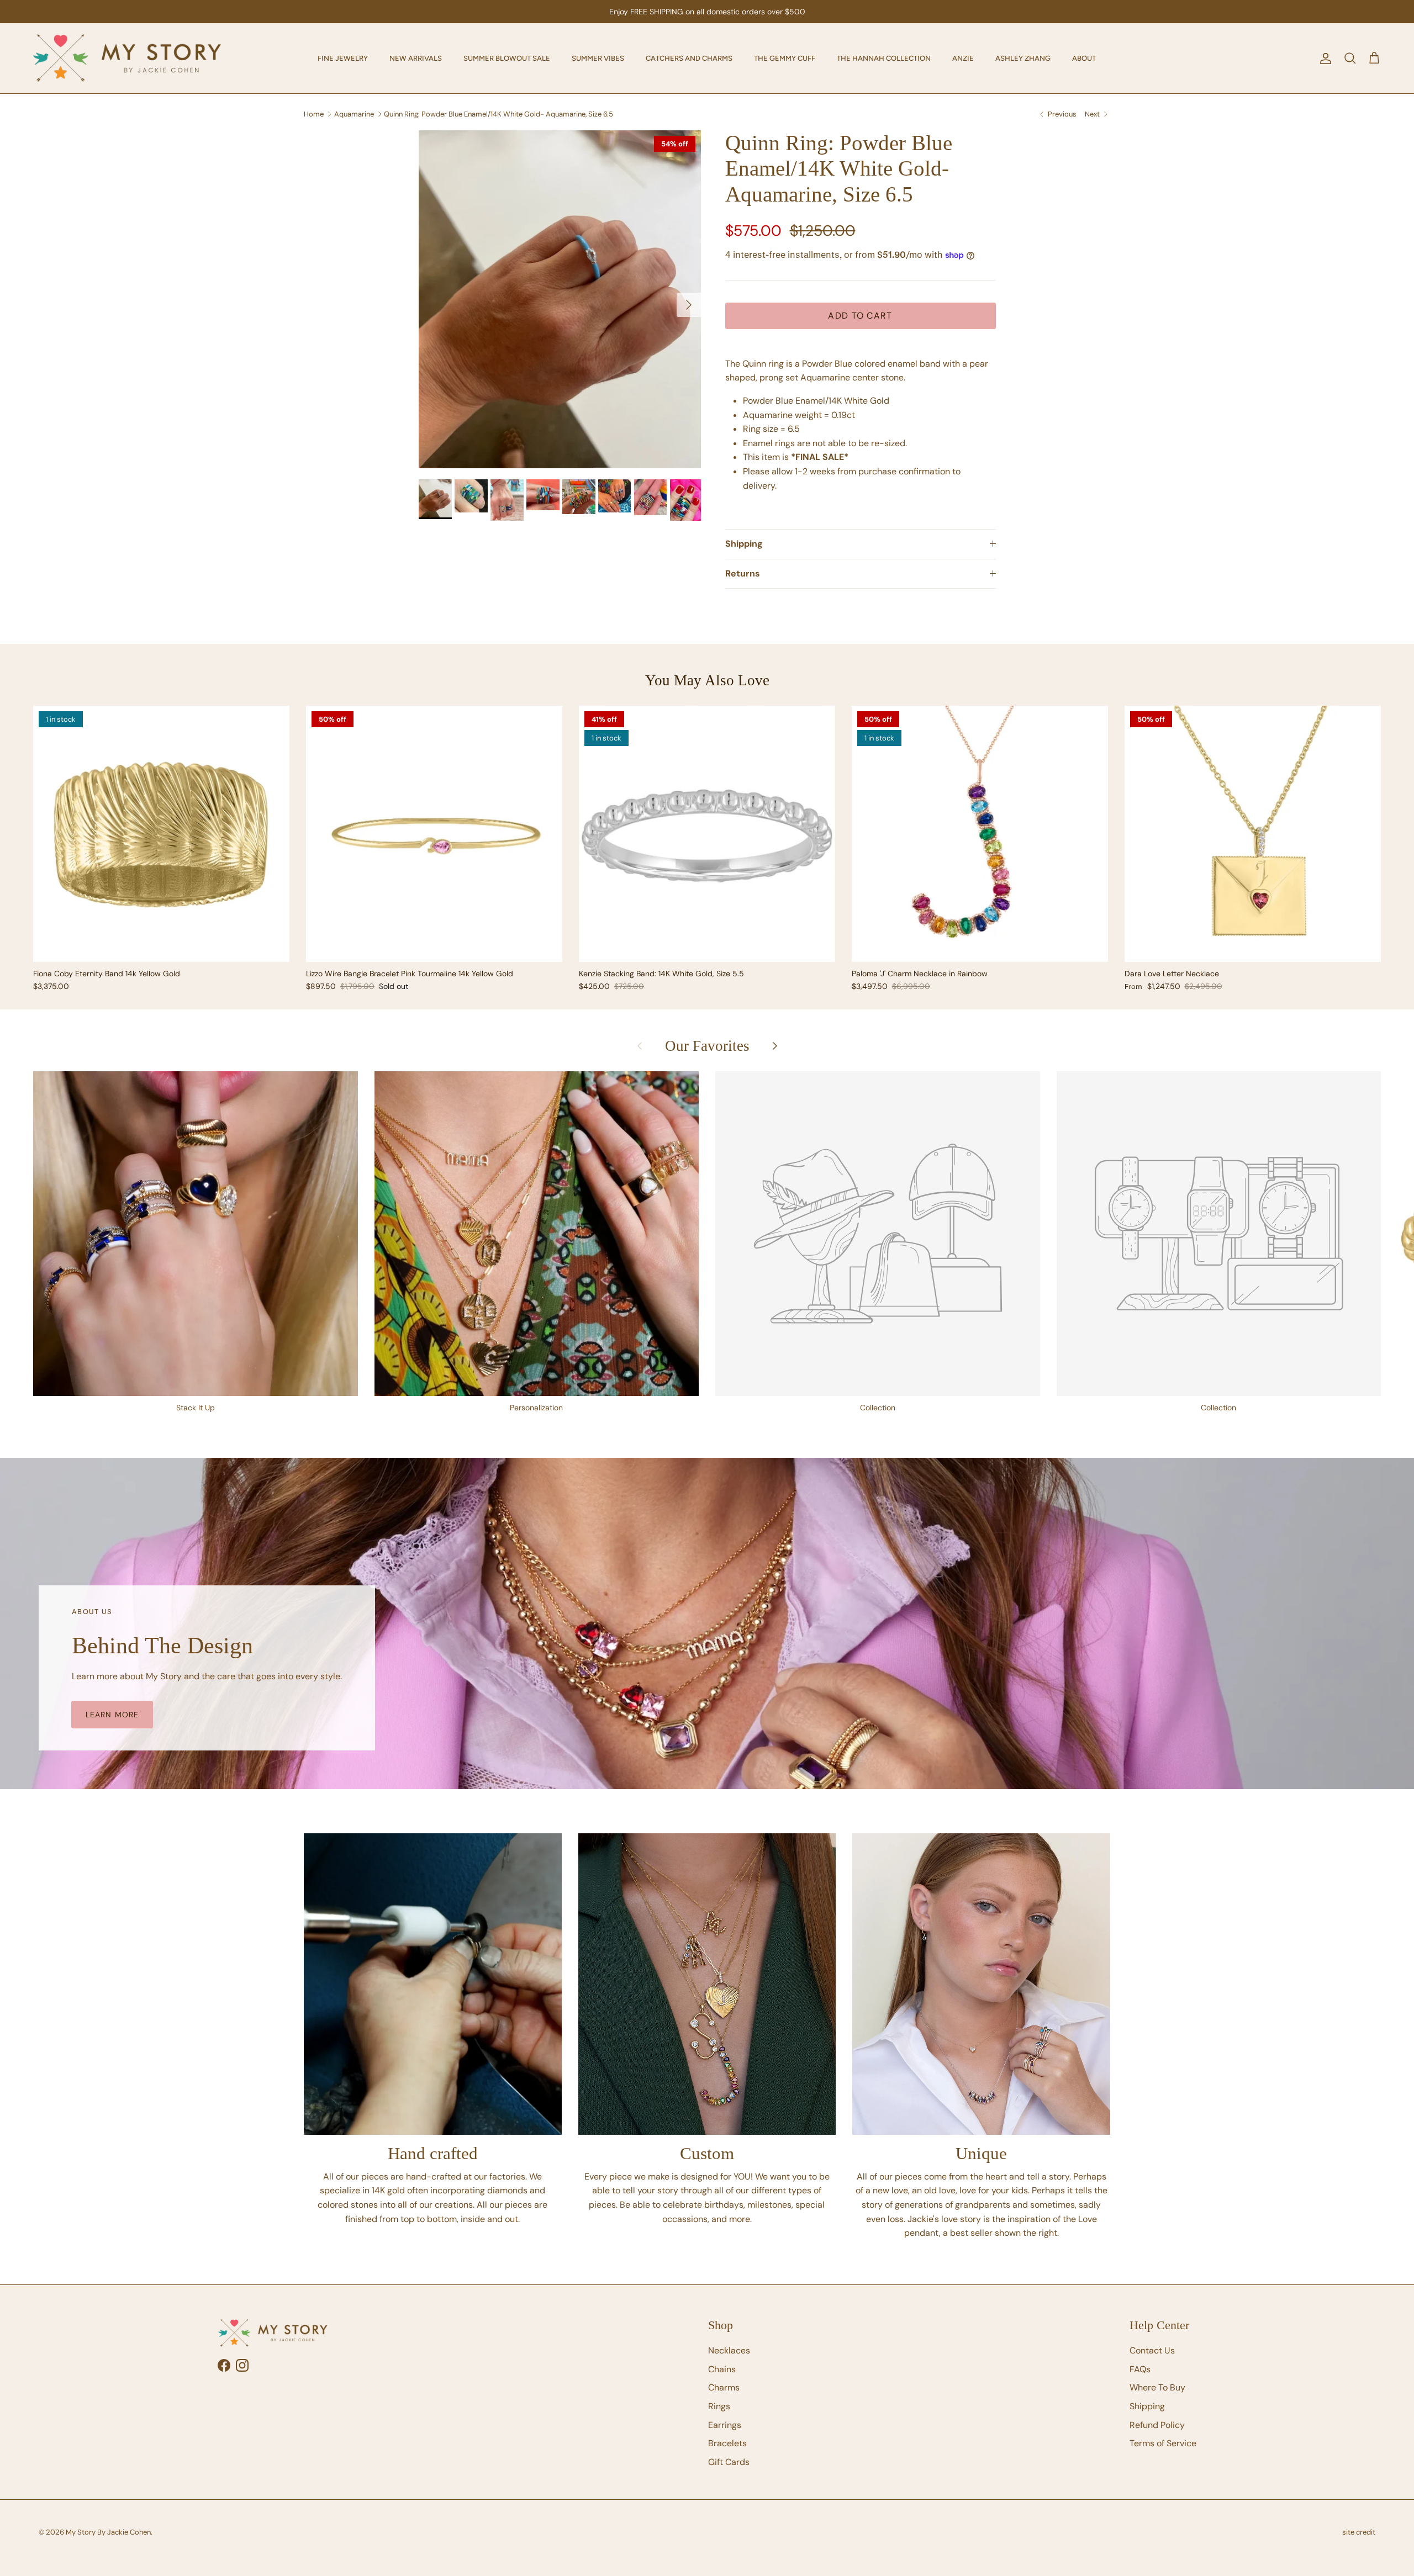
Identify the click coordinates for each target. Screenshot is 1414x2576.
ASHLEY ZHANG (1023, 58)
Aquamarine (354, 113)
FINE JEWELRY (343, 58)
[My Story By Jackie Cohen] (127, 58)
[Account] (1323, 59)
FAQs (1140, 2369)
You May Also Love (707, 680)
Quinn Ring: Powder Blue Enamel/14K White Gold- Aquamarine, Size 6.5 (498, 113)
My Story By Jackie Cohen (108, 2532)
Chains (722, 2369)
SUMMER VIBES (598, 58)
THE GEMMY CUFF (785, 58)
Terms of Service (1163, 2443)
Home (314, 113)
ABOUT (1084, 58)
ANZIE (963, 58)
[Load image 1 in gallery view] (560, 299)
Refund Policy (1157, 2425)
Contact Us (1152, 2350)
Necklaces (729, 2350)
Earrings (725, 2425)
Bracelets (727, 2443)
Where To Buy (1157, 2387)
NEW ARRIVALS (416, 58)
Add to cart (860, 316)
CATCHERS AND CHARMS (689, 58)
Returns (743, 573)
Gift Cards (729, 2462)
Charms (724, 2387)
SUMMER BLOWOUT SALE (507, 58)
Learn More (112, 1715)
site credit (1359, 2532)
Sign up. (811, 12)
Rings (719, 2406)
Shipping (744, 544)
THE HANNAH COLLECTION (884, 58)
